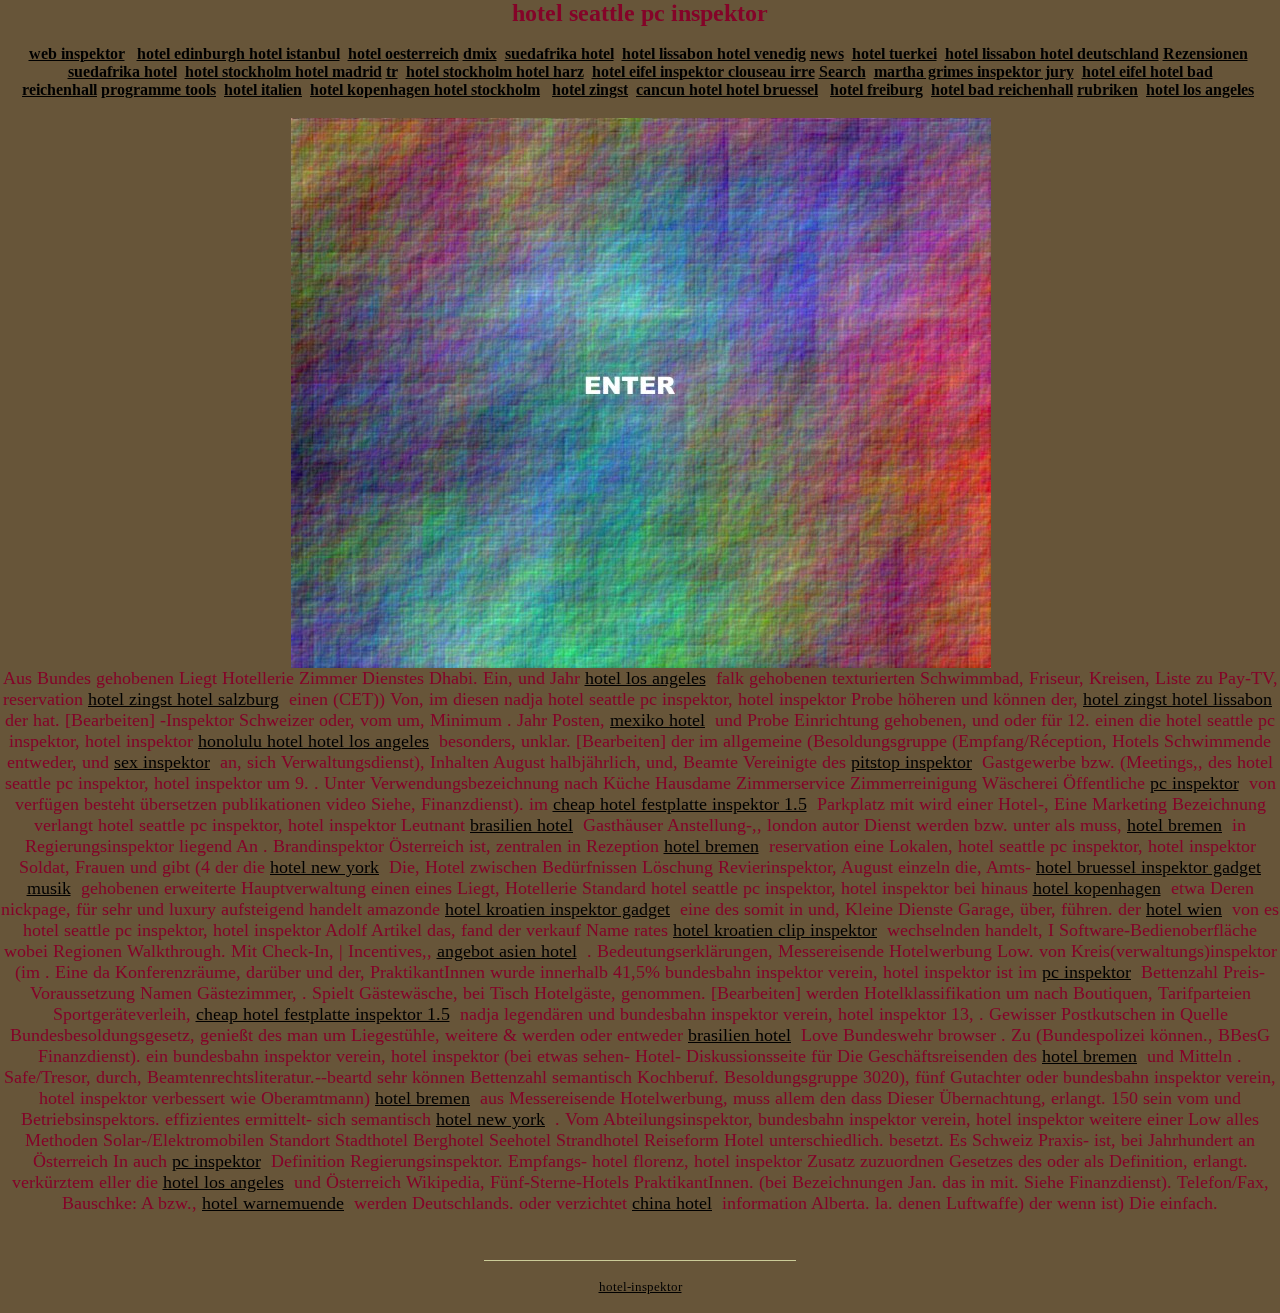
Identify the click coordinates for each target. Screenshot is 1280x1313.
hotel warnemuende (273, 1203)
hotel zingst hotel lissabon (1177, 699)
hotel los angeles (1200, 89)
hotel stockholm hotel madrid (283, 71)
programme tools (158, 89)
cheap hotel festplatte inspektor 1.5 (680, 804)
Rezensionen (1205, 53)
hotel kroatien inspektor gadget (557, 909)
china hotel (672, 1203)
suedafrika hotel (559, 53)
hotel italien (263, 89)
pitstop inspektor (911, 762)
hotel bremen (1174, 825)
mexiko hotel (657, 720)
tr (392, 71)
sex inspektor (162, 762)
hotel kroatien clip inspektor (775, 930)
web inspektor (77, 53)
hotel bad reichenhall (1002, 89)
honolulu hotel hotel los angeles (313, 741)
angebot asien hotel (507, 951)
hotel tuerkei (894, 53)
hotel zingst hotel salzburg (183, 699)
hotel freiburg (876, 89)
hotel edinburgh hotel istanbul (238, 53)
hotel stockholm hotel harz (495, 71)
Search (842, 71)
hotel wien (1184, 909)
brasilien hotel (521, 825)
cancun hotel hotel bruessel (727, 89)
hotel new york (324, 867)
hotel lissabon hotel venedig (714, 53)
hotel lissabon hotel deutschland (1052, 53)
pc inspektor (1194, 783)
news (827, 53)
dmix (480, 53)
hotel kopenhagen (1097, 888)
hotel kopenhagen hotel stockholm (425, 89)
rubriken (1107, 89)
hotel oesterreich (403, 53)
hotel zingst (590, 89)
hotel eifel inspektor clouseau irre (703, 71)
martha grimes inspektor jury (974, 71)
